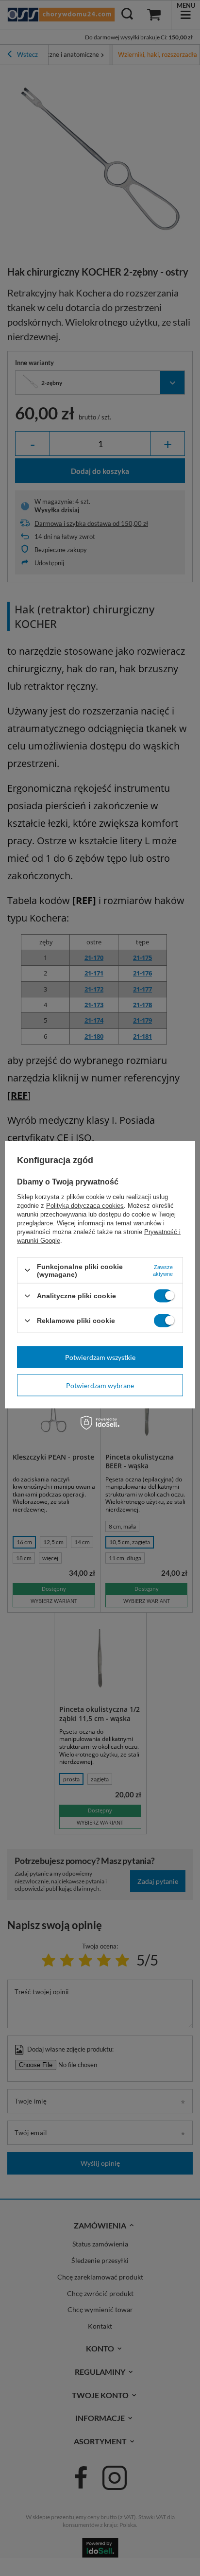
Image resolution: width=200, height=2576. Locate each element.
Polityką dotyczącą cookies (85, 1205)
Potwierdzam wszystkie (100, 1357)
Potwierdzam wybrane (100, 1385)
